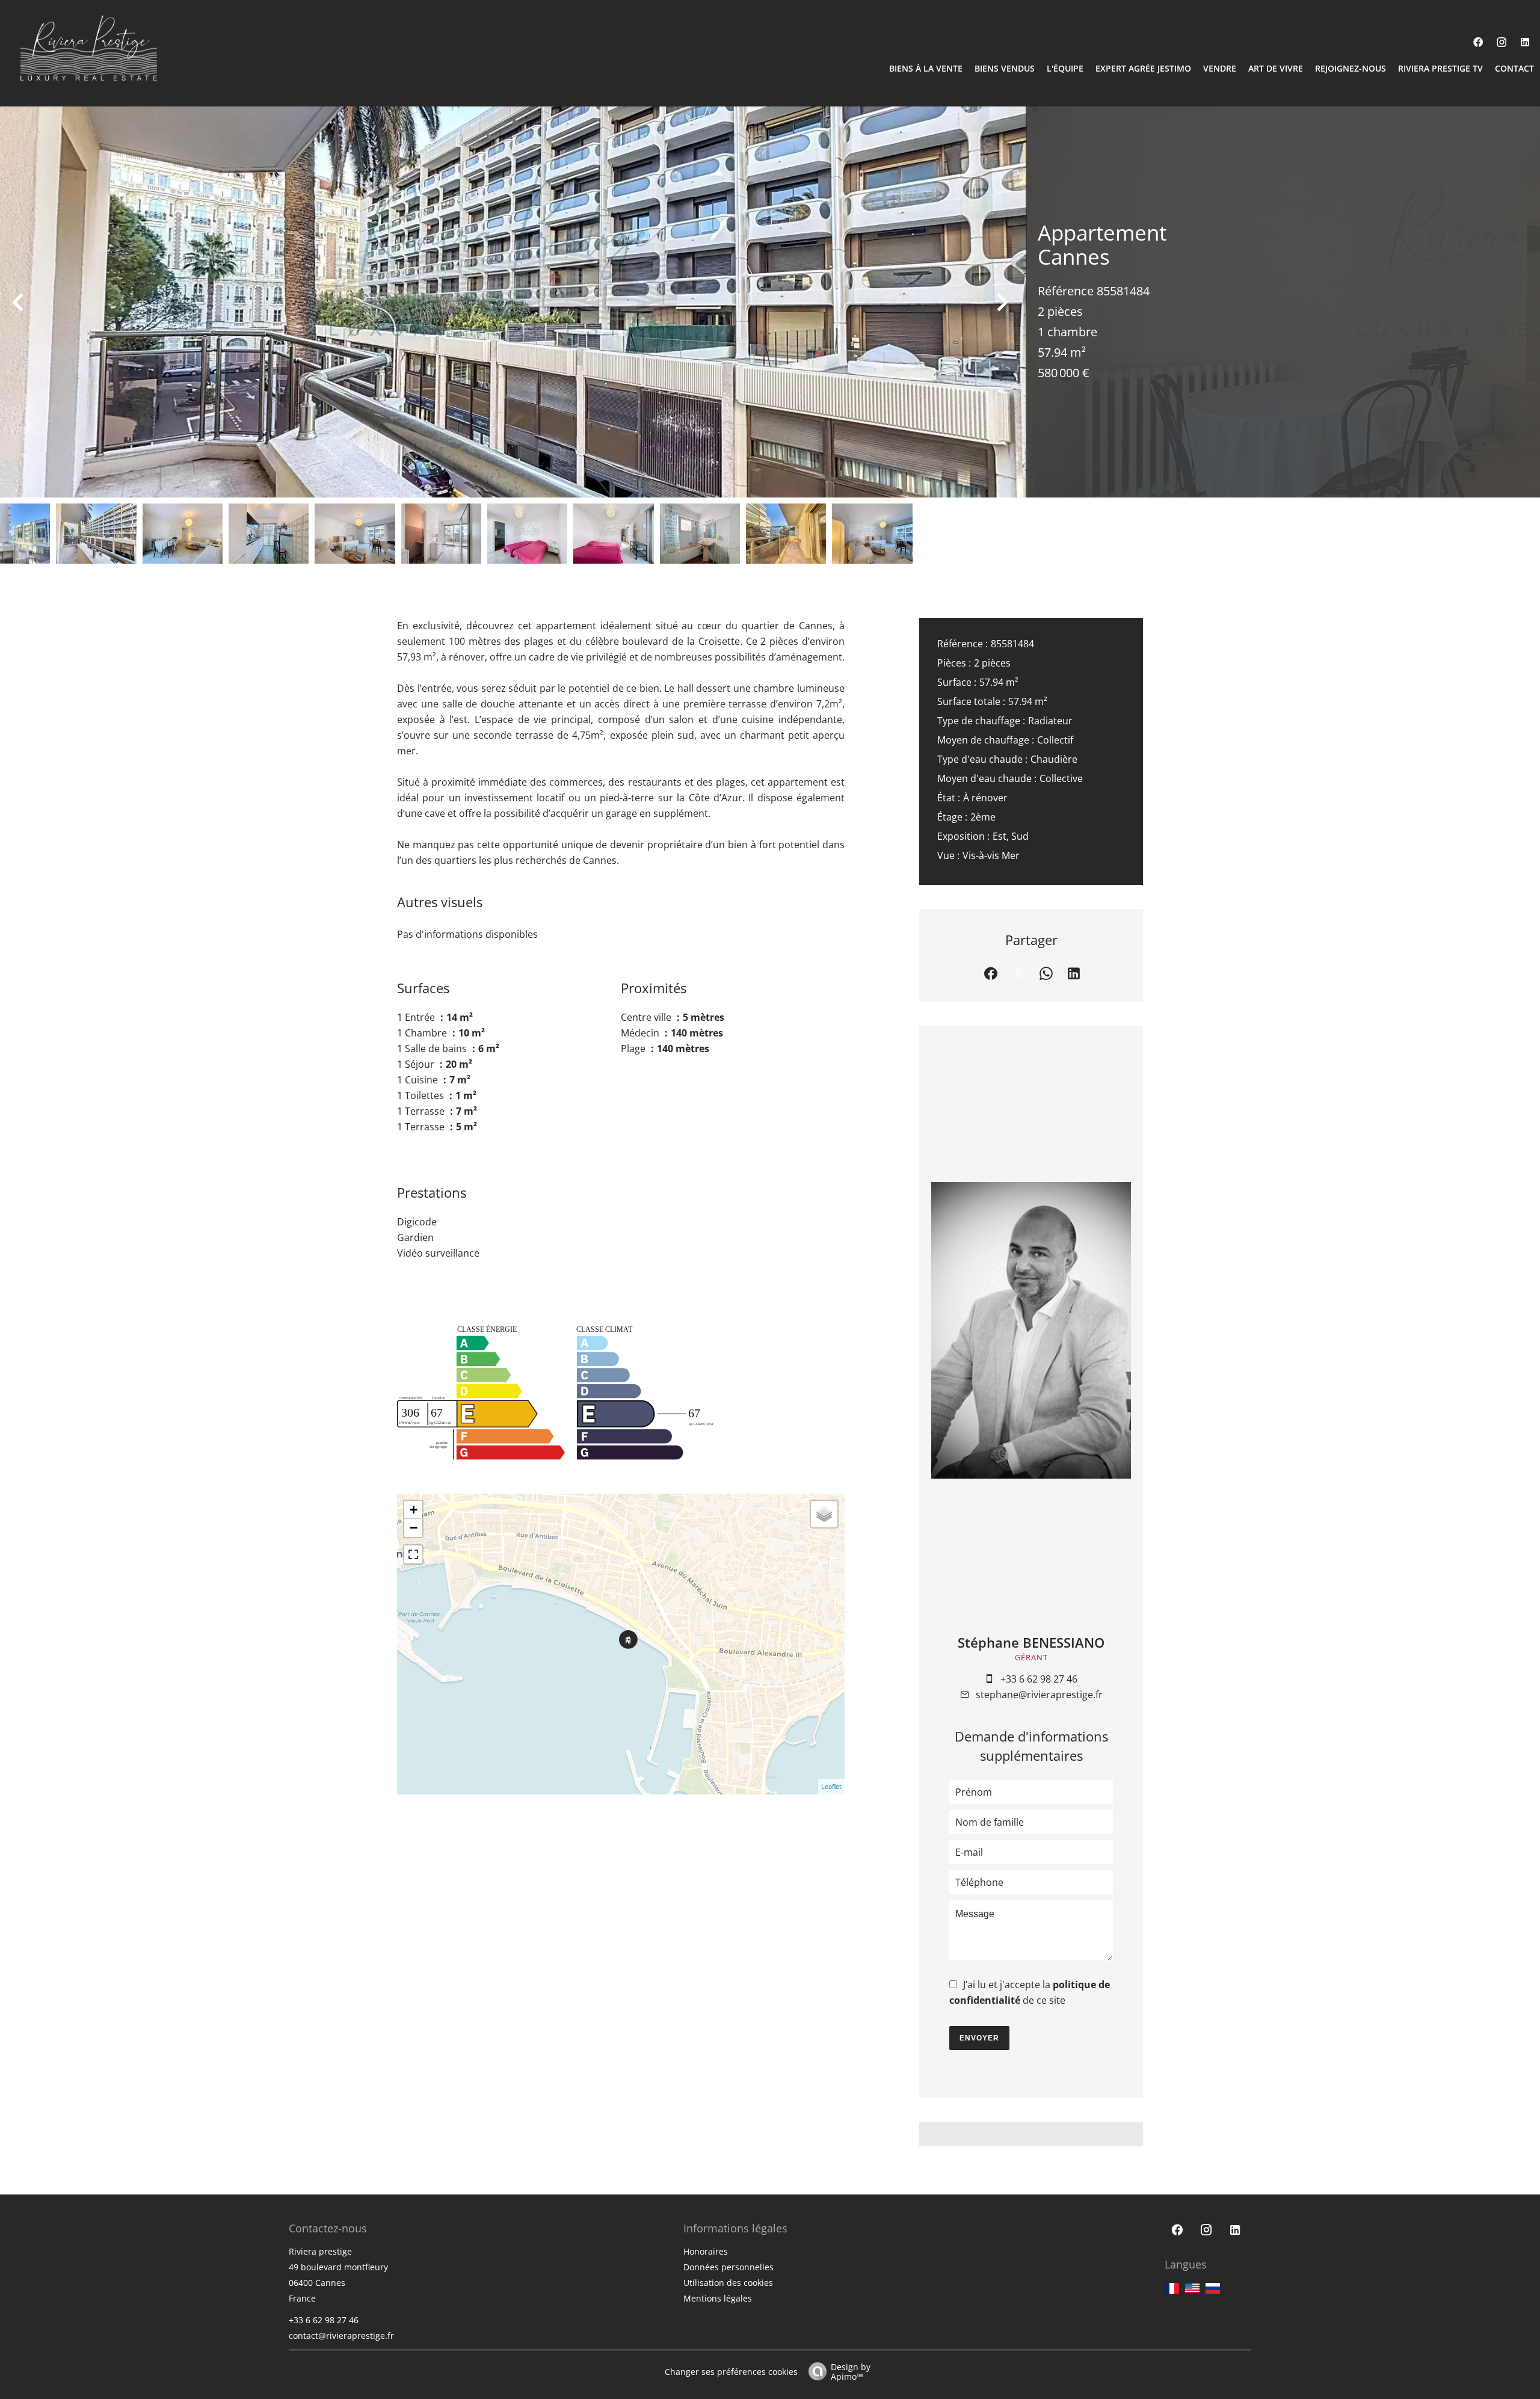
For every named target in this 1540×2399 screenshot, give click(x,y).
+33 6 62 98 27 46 (1039, 1679)
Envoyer (979, 2038)
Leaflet (831, 1786)
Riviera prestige (320, 2251)
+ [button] (414, 1510)
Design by (851, 2371)
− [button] (414, 1528)
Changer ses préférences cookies (731, 2372)
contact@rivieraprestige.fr (341, 2336)
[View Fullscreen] (413, 1554)
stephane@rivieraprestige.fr (1039, 1695)
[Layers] (824, 1514)
